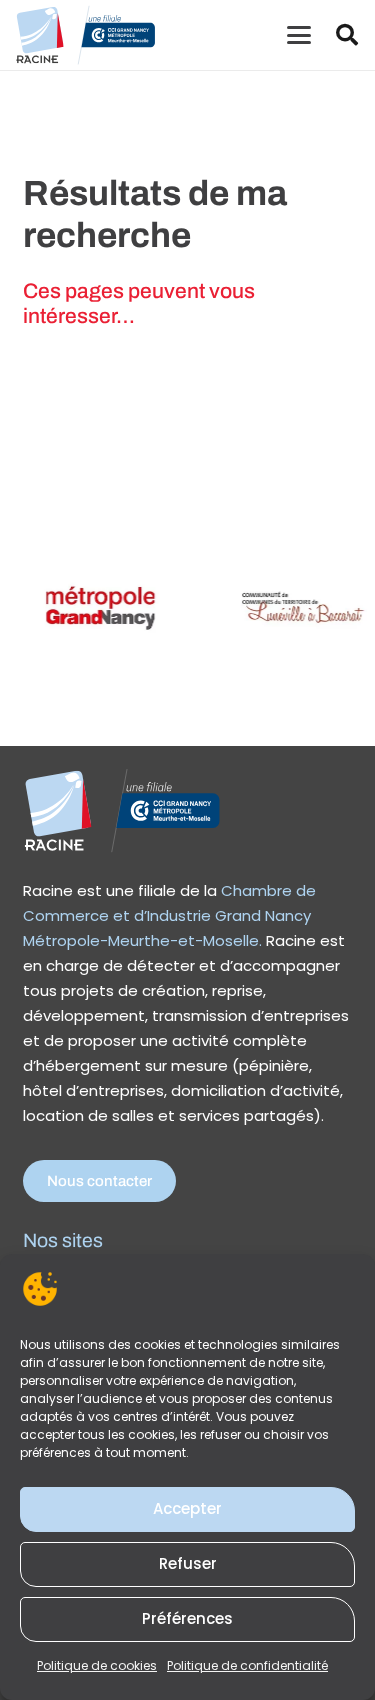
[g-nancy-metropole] (94, 607)
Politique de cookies (97, 1665)
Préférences (187, 1618)
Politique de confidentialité (247, 1665)
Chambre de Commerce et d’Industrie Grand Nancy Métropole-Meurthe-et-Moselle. (169, 915)
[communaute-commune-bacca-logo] (293, 607)
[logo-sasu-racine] (85, 35)
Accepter (187, 1508)
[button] (299, 35)
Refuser (188, 1563)
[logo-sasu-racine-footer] (123, 810)
